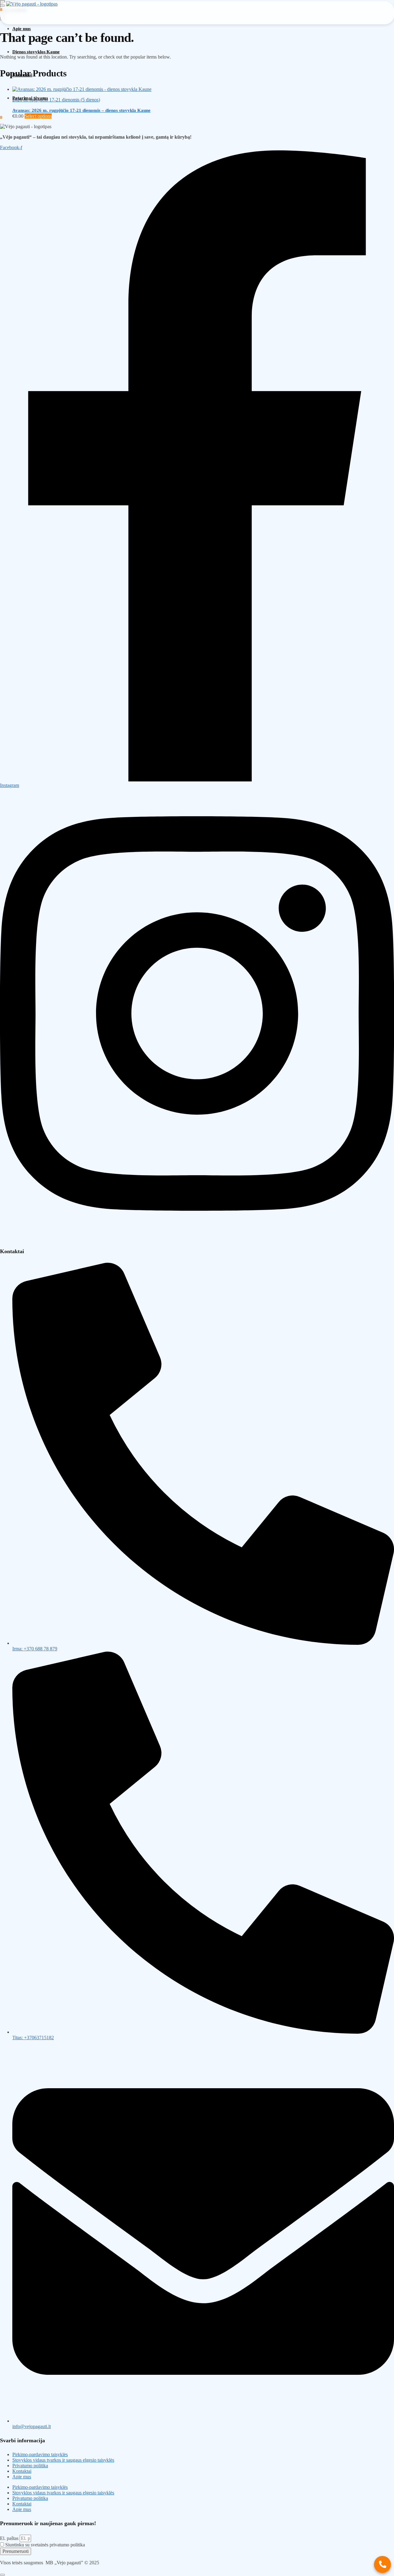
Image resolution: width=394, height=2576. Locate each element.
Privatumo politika (30, 2466)
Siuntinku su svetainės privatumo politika (45, 2545)
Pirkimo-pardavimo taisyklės (40, 2454)
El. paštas (10, 2538)
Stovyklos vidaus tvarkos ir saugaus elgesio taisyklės (63, 2460)
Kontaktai (22, 2471)
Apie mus (22, 2477)
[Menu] (2, 6)
